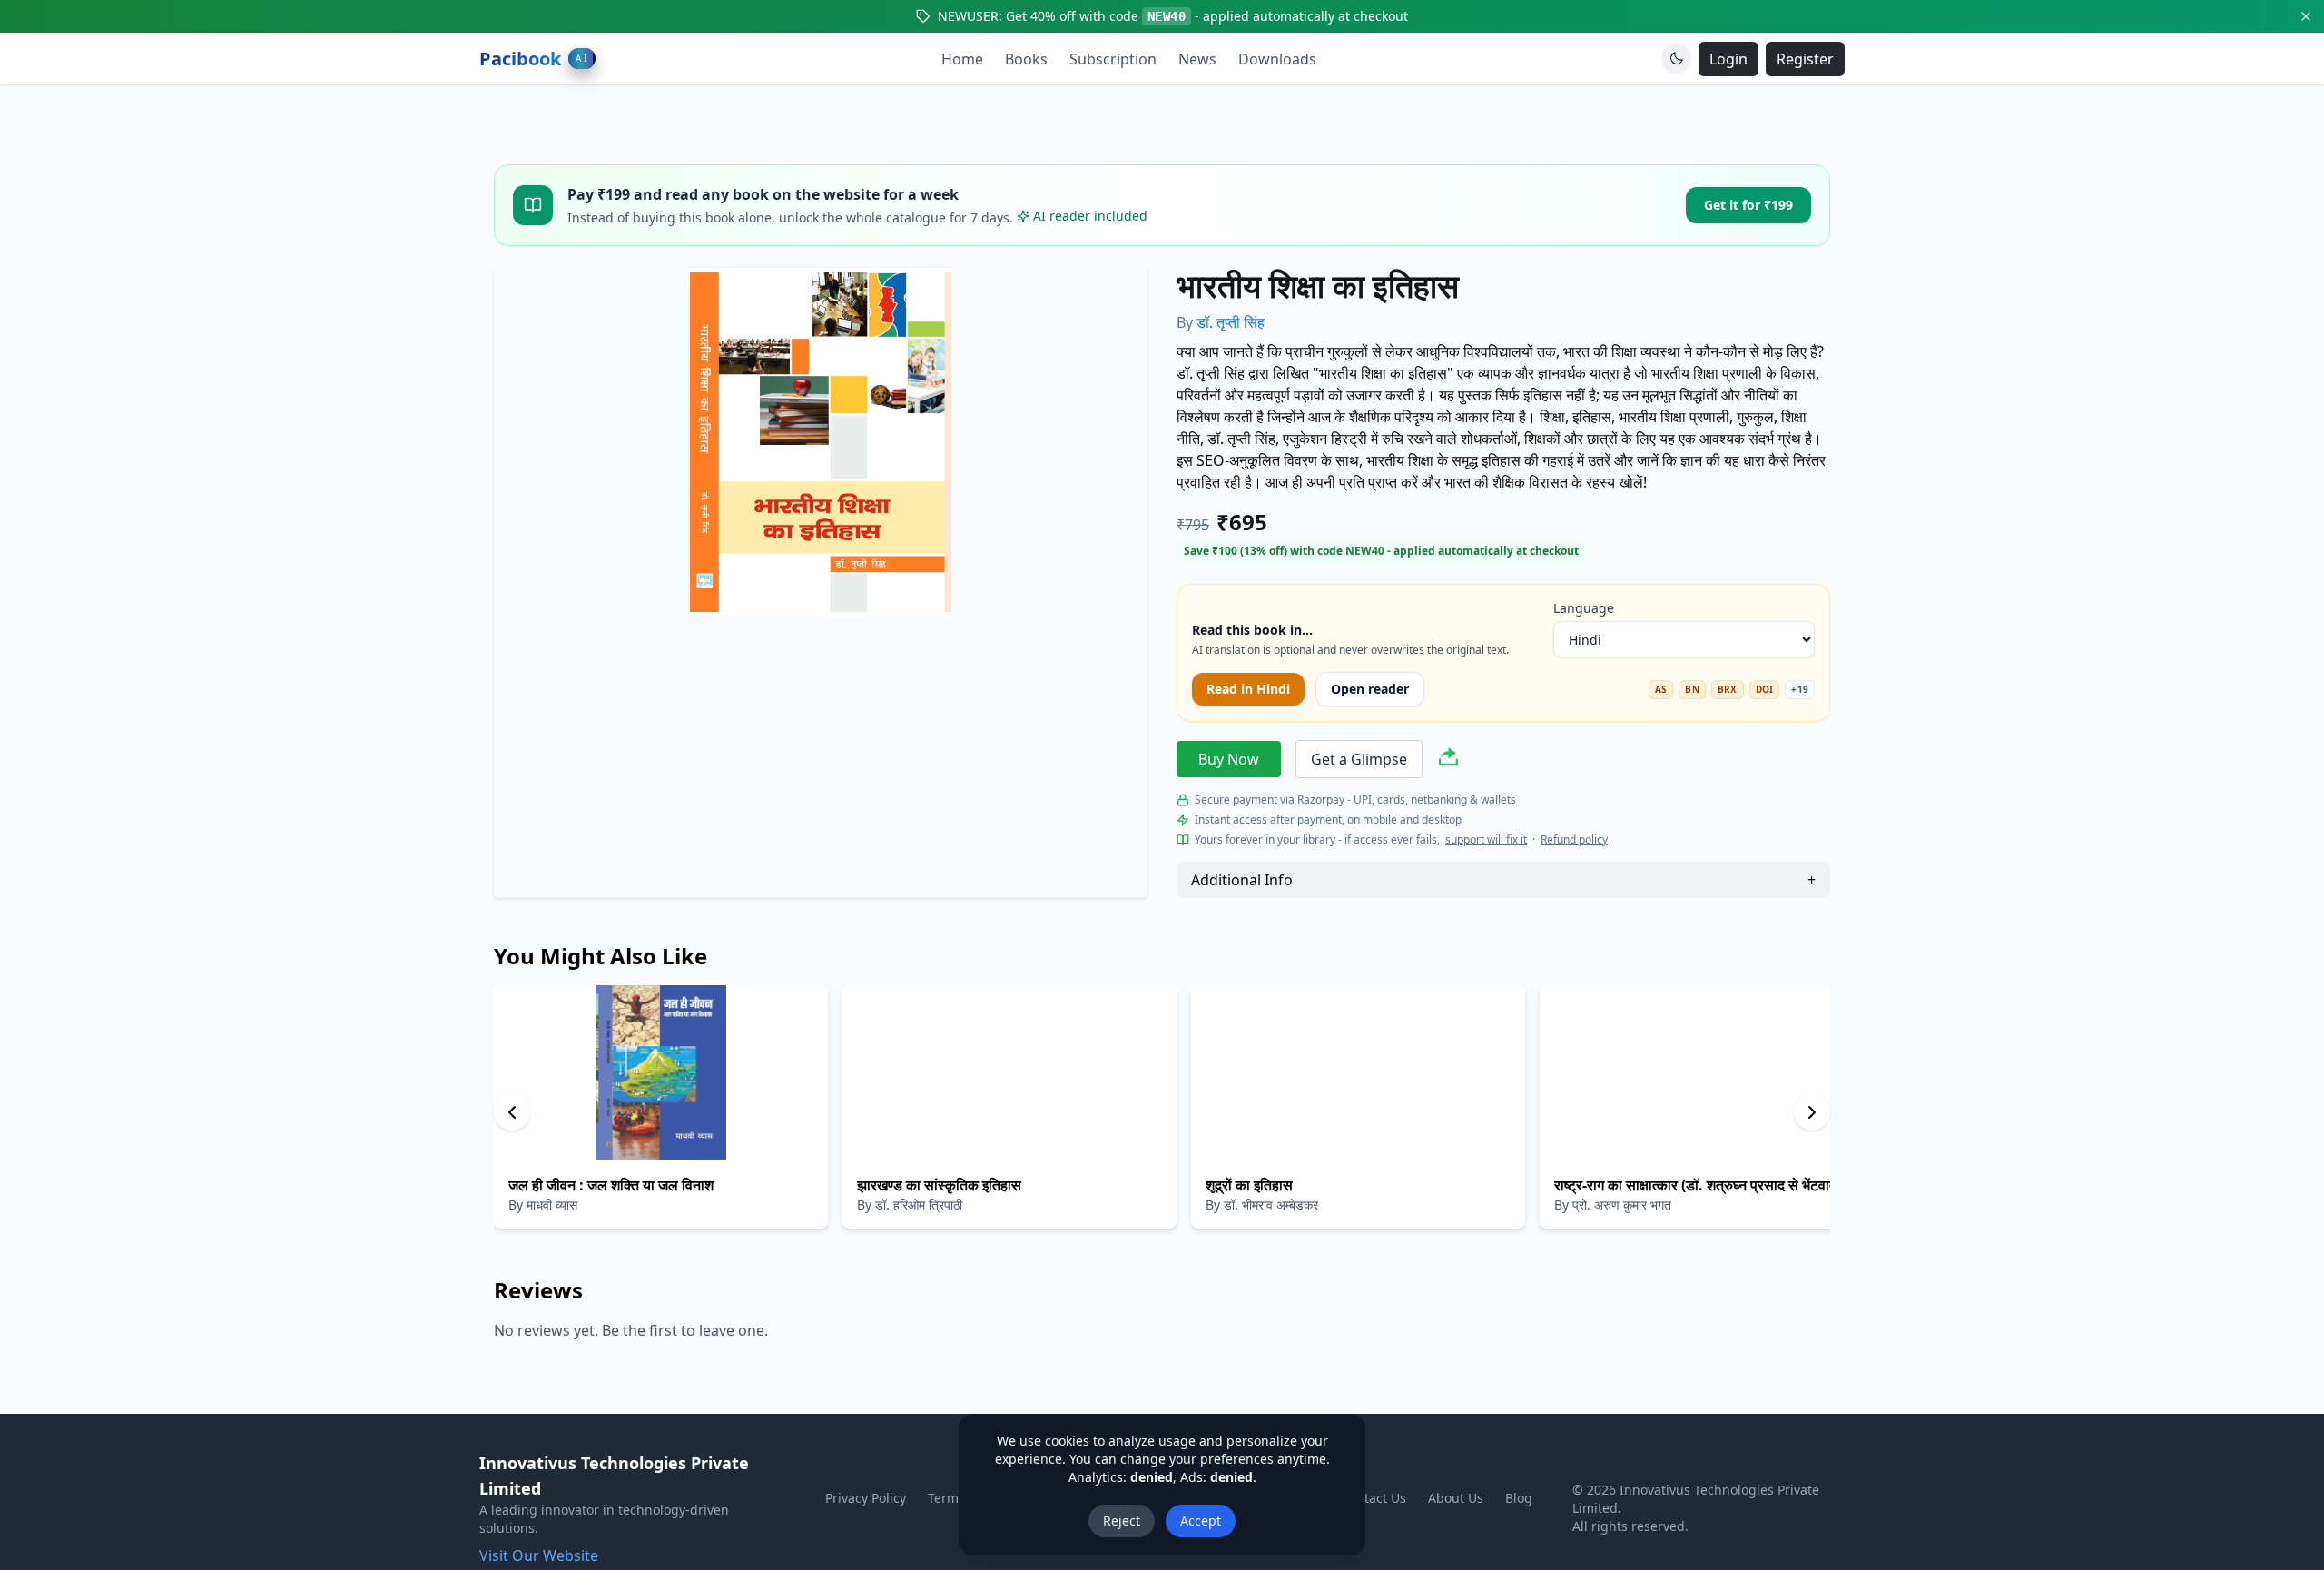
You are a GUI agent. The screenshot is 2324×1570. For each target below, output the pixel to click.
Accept (1201, 1521)
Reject (1122, 1521)
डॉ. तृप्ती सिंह (1231, 322)
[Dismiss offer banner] (2306, 16)
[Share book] (1448, 760)
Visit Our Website (539, 1555)
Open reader (1370, 689)
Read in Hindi (1248, 689)
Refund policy (1574, 840)
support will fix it (1486, 840)
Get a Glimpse (1359, 759)
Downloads (1277, 59)
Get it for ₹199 (1748, 205)
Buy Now (1229, 759)
